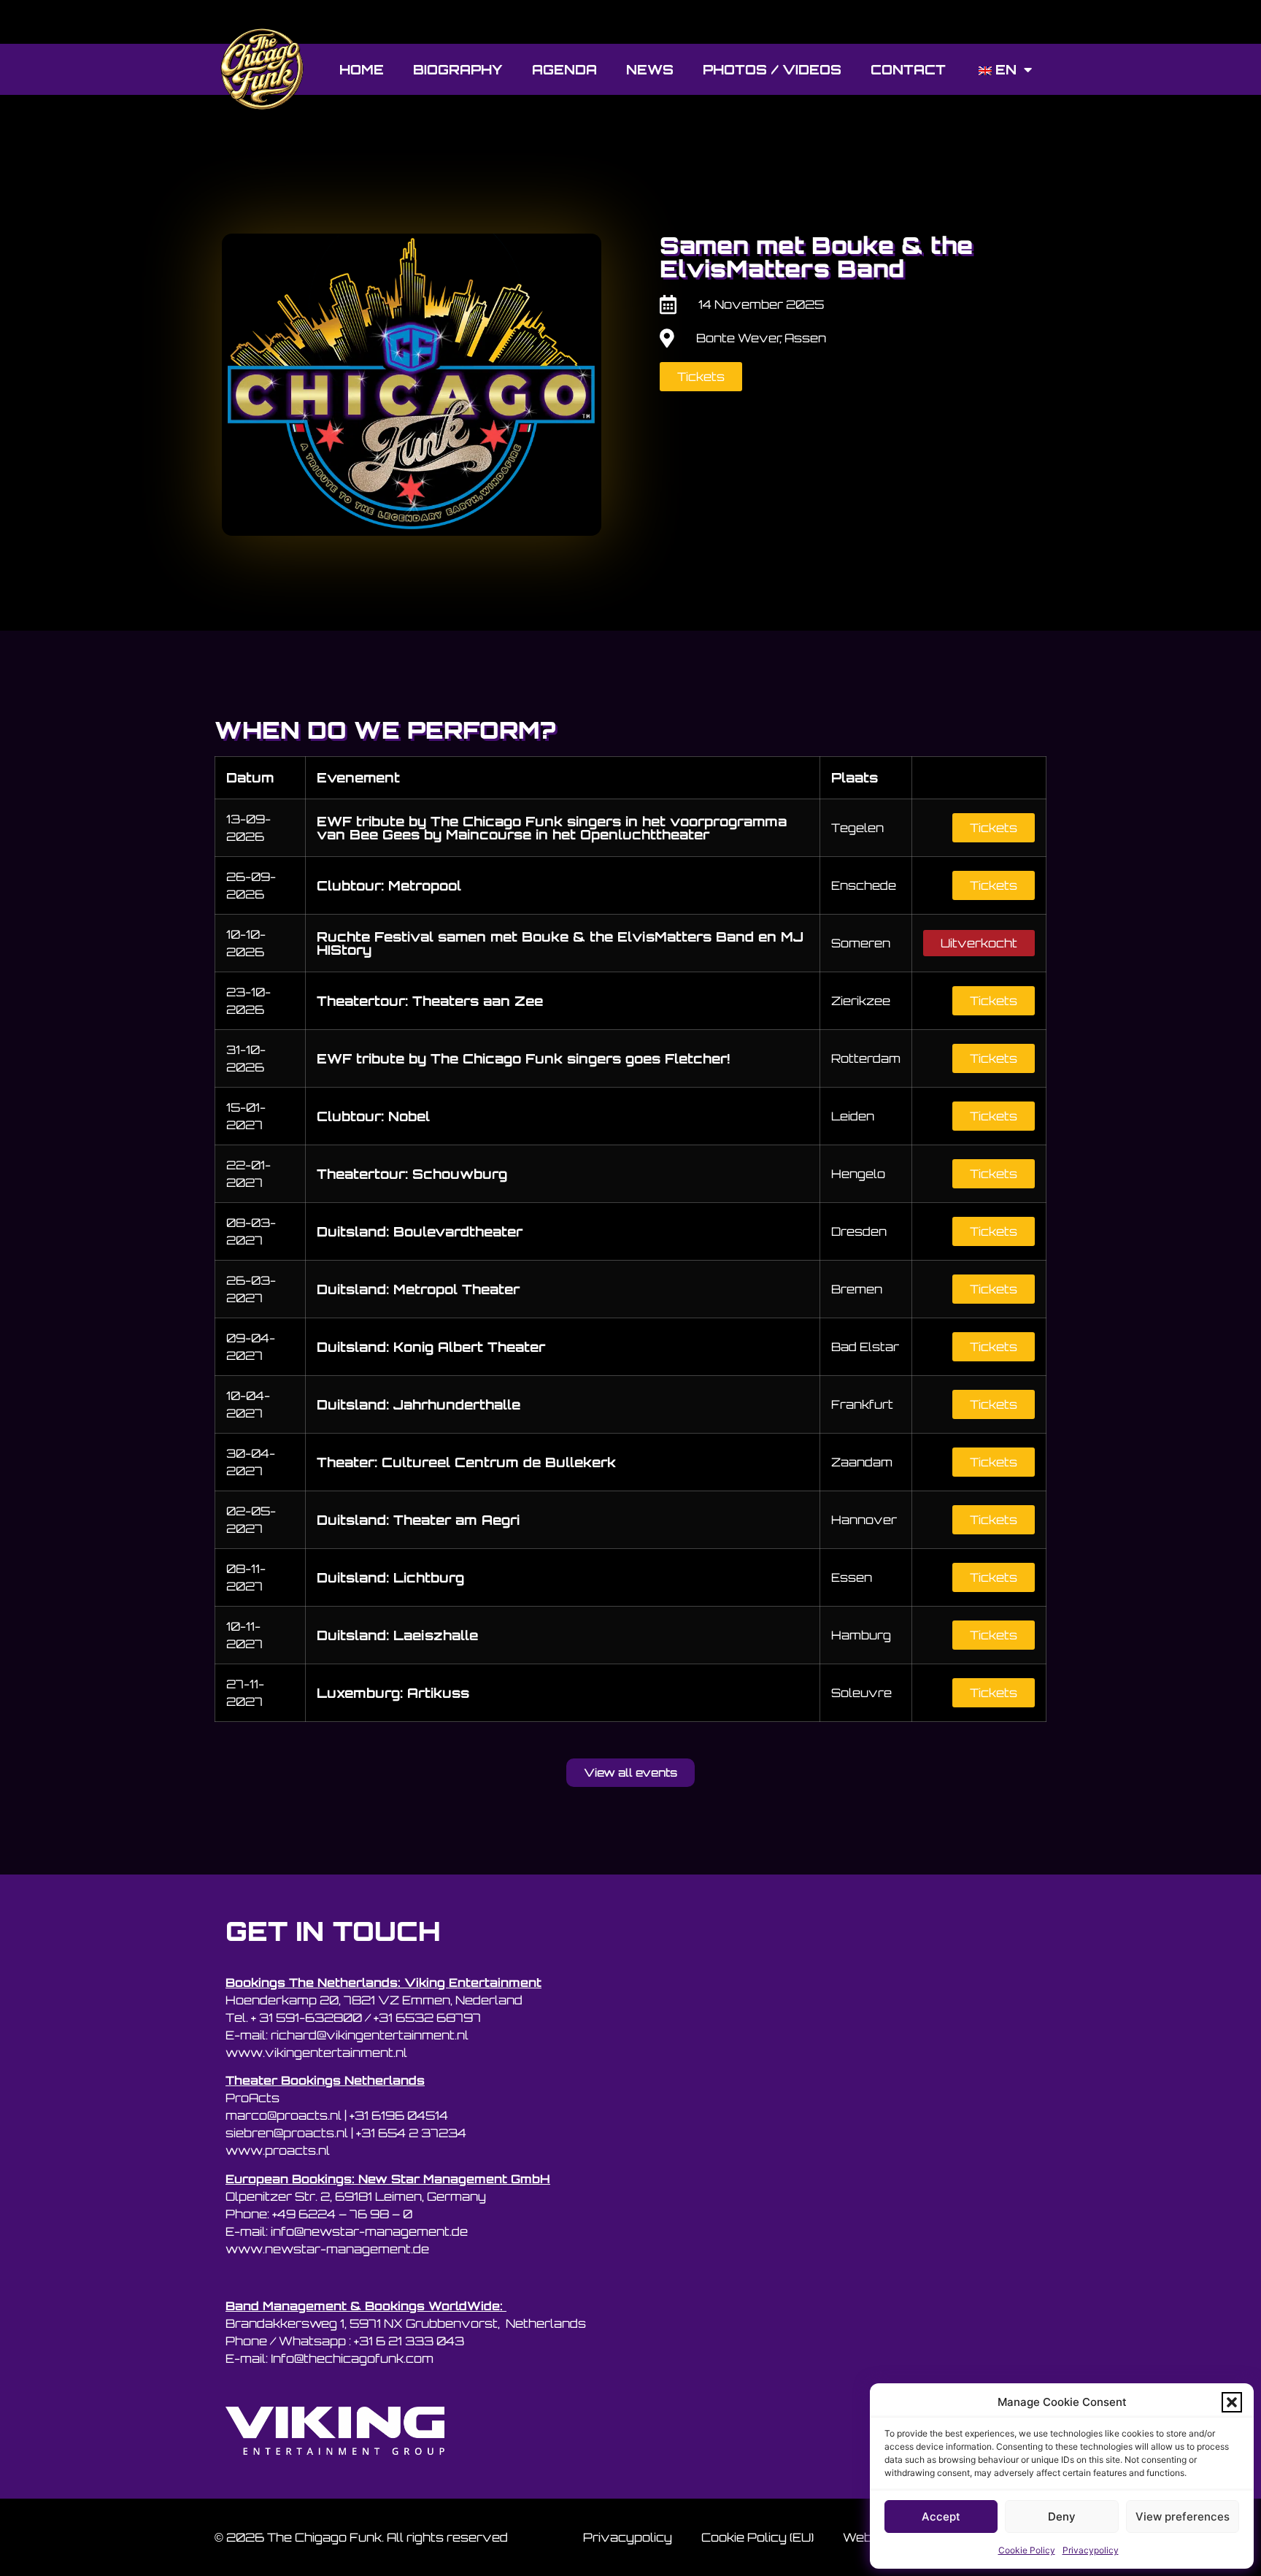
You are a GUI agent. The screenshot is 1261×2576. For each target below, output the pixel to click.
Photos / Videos (772, 69)
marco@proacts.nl (284, 2115)
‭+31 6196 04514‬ (399, 2115)
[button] (1232, 2402)
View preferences (1183, 2517)
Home (362, 69)
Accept (941, 2517)
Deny (1062, 2517)
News (650, 69)
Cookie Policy (1027, 2550)
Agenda (564, 69)
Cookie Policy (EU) (757, 2537)
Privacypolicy (1091, 2550)
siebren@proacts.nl (287, 2133)
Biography (458, 69)
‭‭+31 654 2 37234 (411, 2133)
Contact (908, 69)
